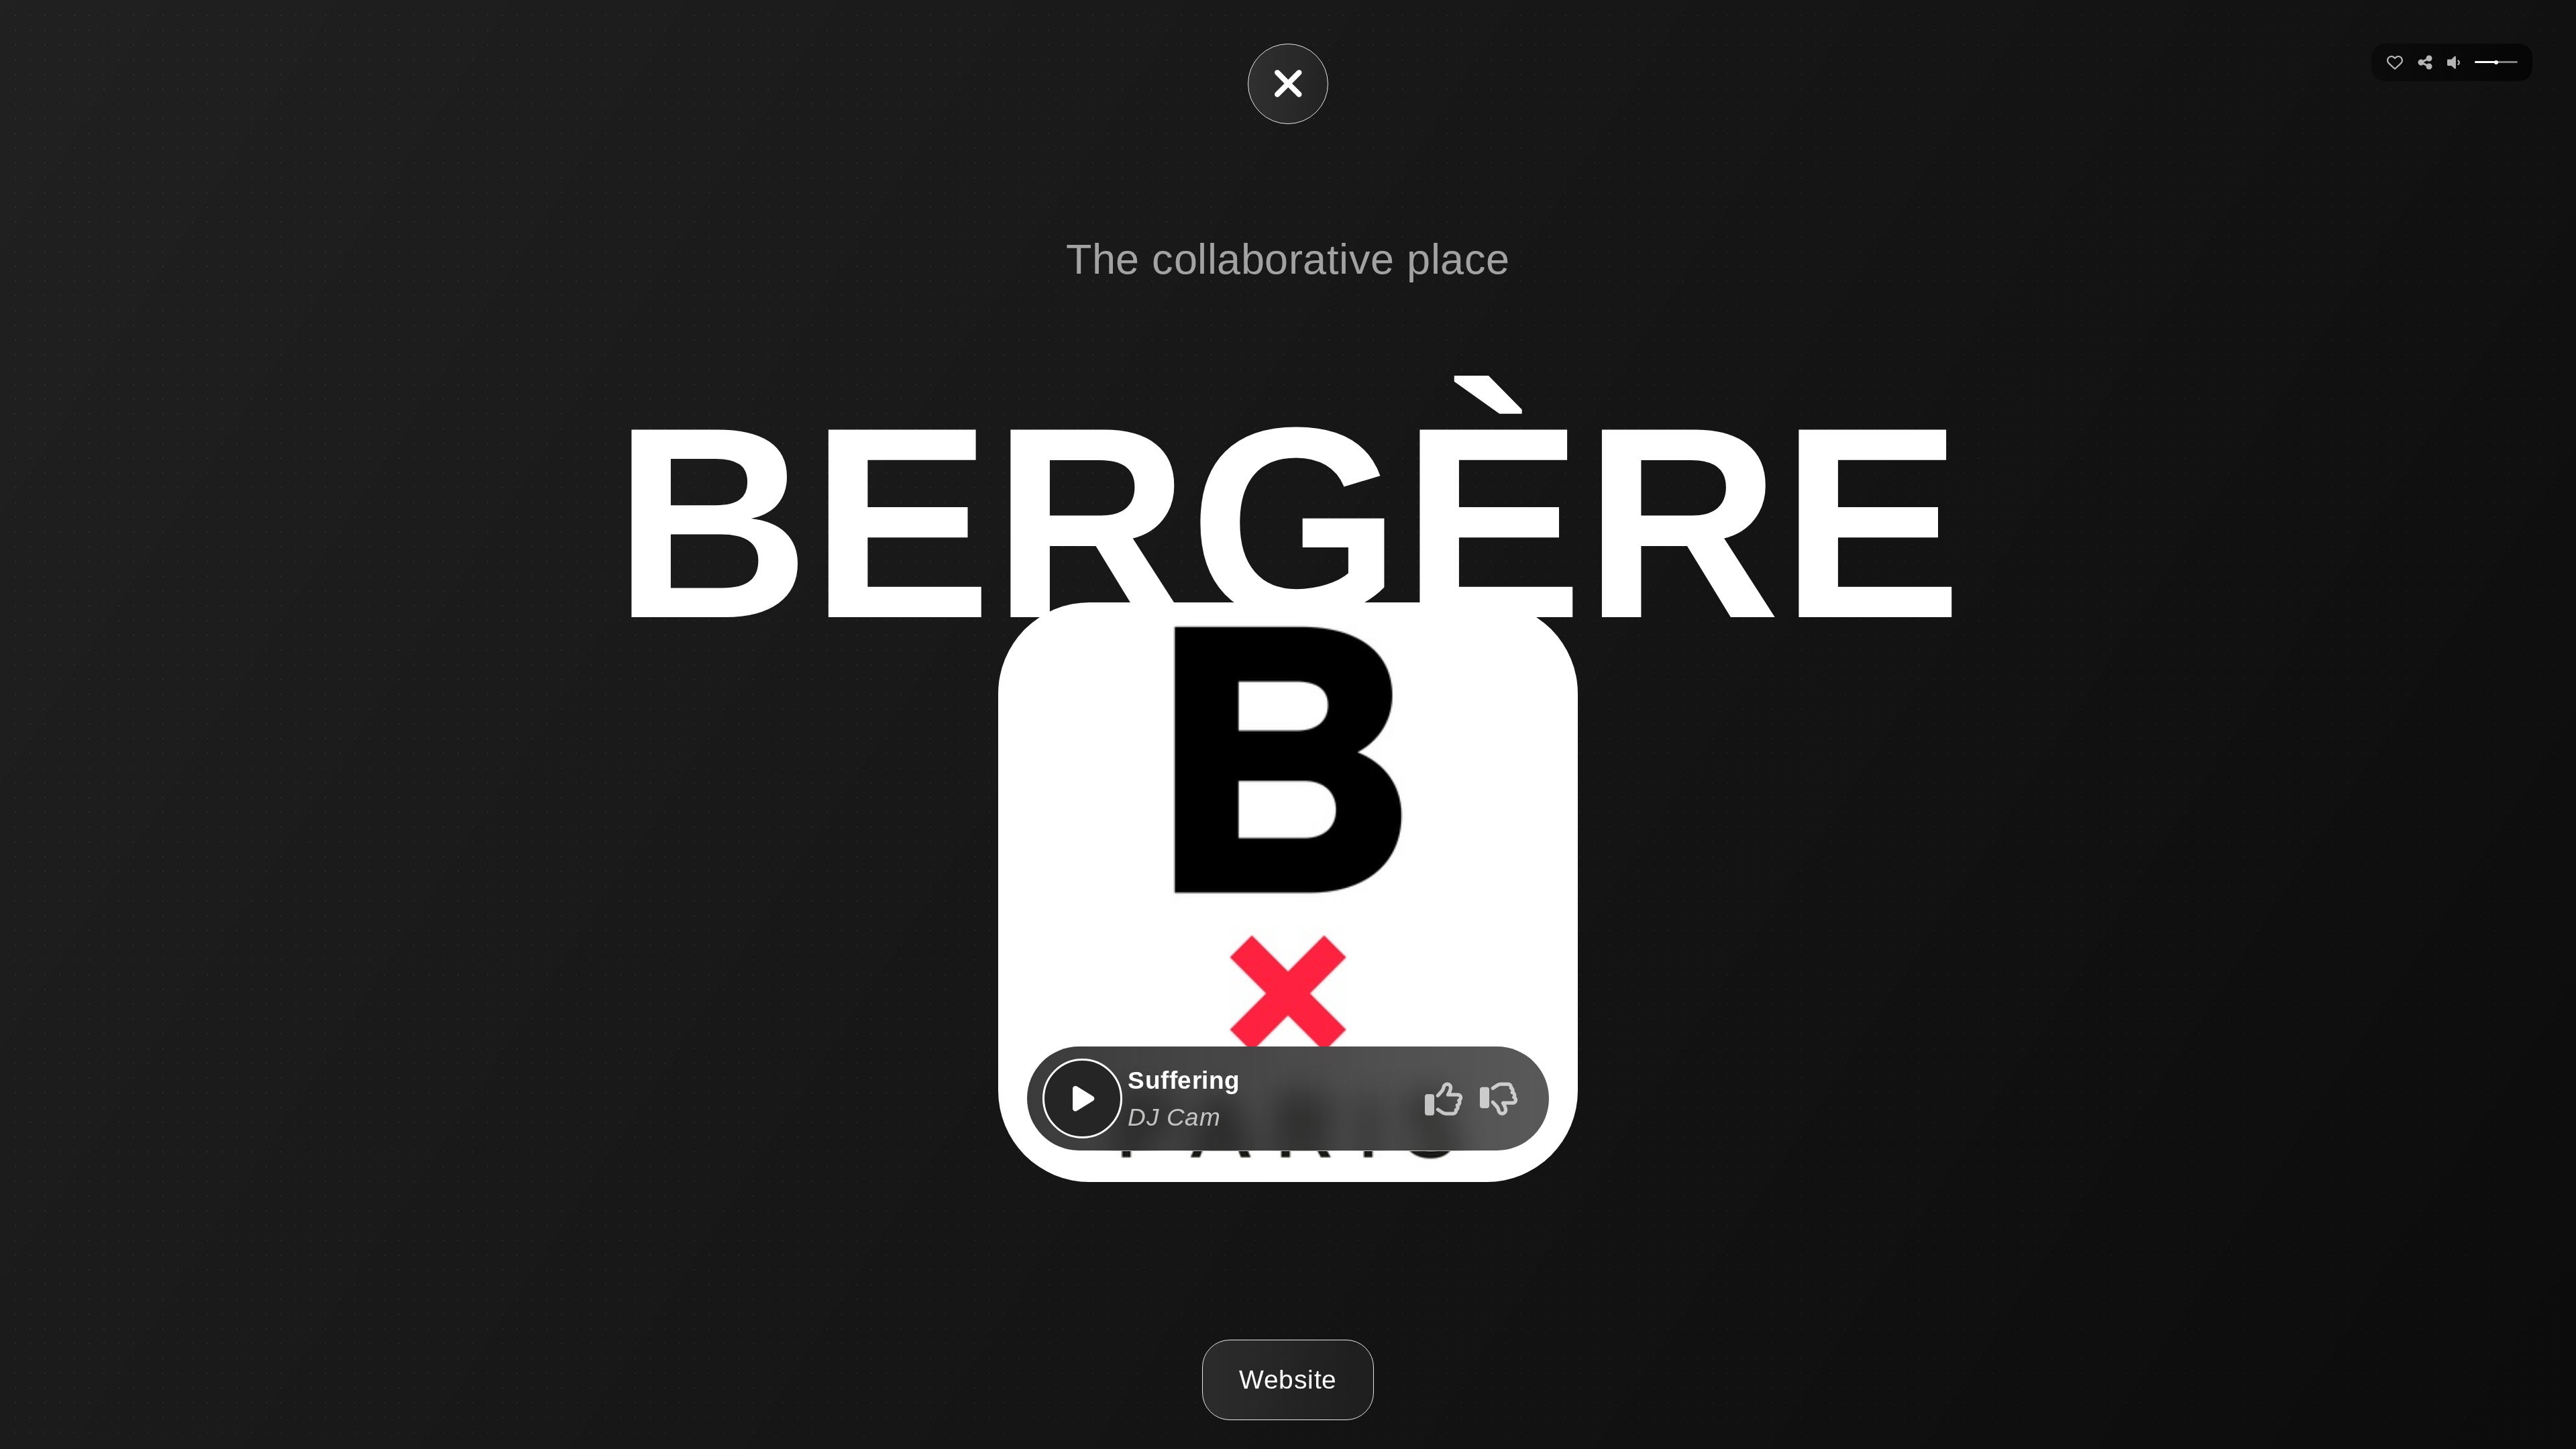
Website (1288, 1380)
